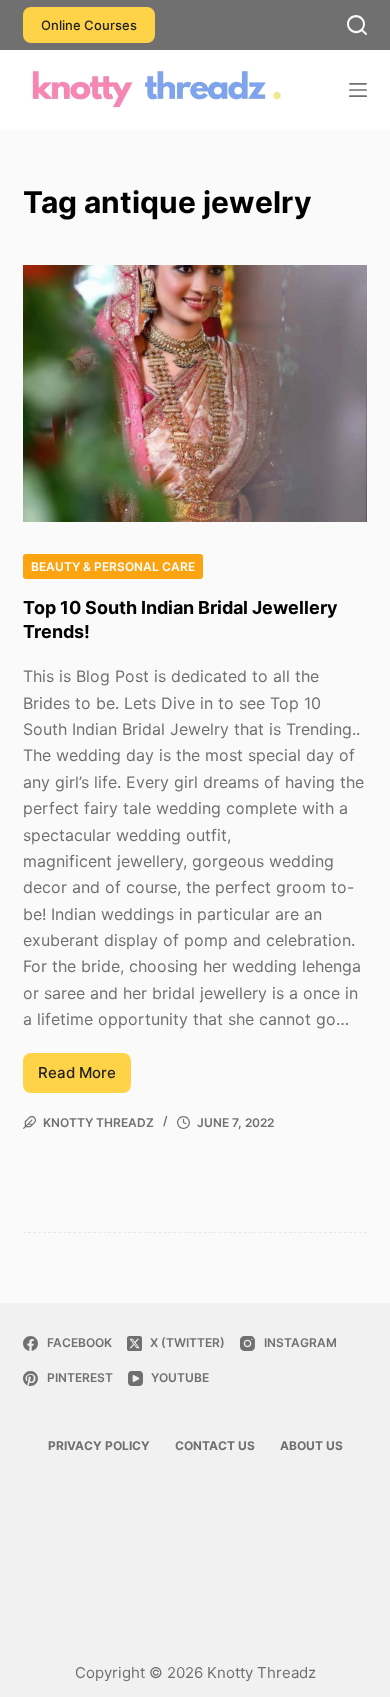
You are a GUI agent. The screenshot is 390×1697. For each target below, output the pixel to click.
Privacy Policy (99, 1445)
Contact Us (215, 1445)
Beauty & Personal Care (113, 566)
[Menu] (358, 90)
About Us (311, 1445)
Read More (84, 1078)
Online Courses (89, 25)
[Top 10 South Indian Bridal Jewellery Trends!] (194, 393)
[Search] (357, 25)
